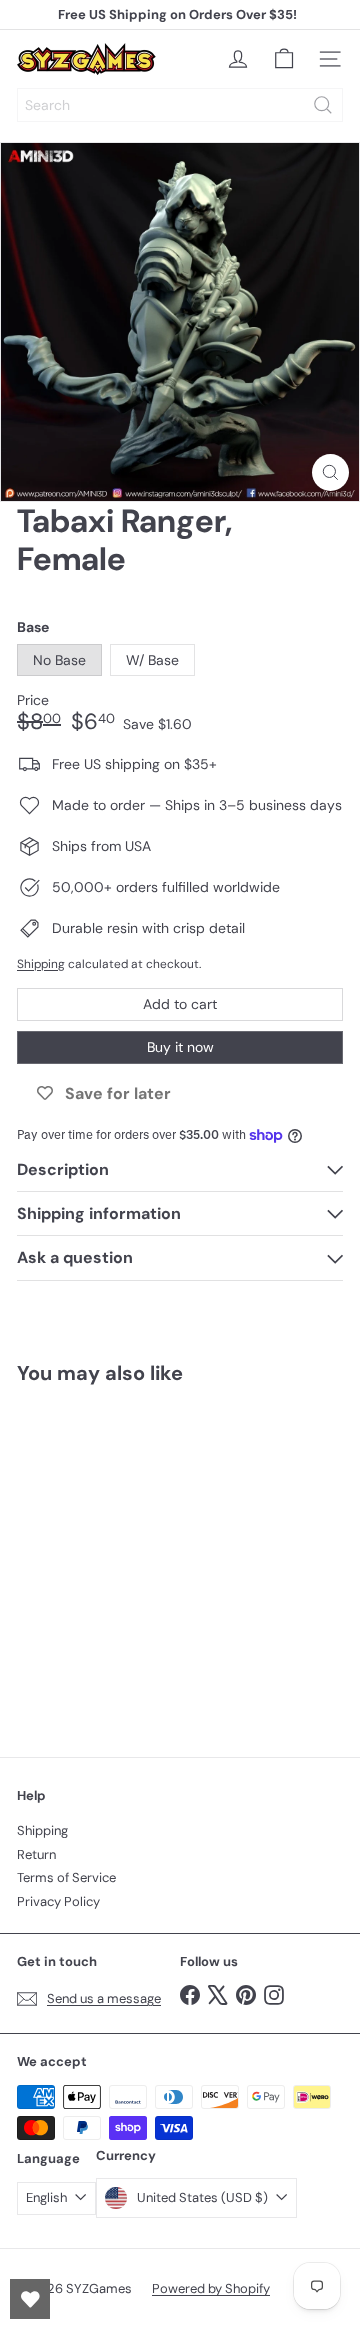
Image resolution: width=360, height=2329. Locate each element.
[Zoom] (330, 472)
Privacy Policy (58, 1901)
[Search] (323, 105)
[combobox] (180, 105)
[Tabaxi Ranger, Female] (142, 1559)
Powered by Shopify (211, 2288)
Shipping (41, 964)
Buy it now (180, 1047)
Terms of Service (66, 1877)
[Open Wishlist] (30, 2299)
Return (36, 1854)
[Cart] (284, 59)
